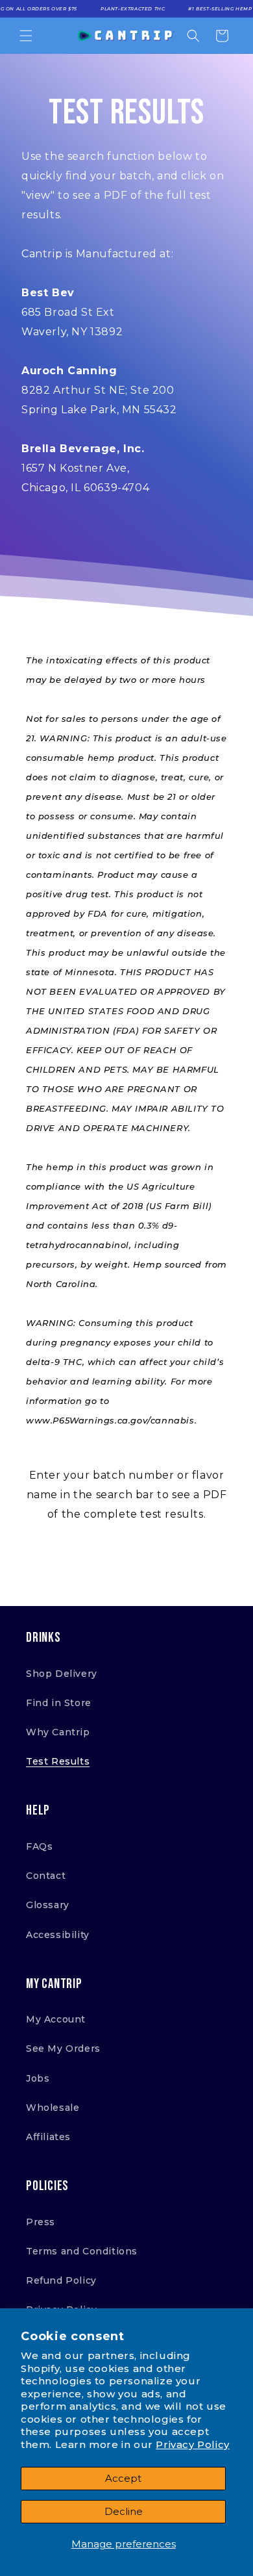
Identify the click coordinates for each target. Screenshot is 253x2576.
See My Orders (63, 2048)
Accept (123, 2478)
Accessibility (58, 1935)
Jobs (38, 2078)
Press (41, 2222)
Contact (46, 1876)
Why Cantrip (58, 1732)
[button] (26, 36)
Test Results (58, 1761)
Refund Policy (61, 2280)
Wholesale (53, 2108)
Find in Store (59, 1703)
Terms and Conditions (82, 2251)
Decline (124, 2511)
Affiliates (48, 2137)
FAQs (39, 1846)
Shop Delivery (62, 1674)
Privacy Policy (192, 2444)
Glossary (48, 1905)
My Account (56, 2019)
